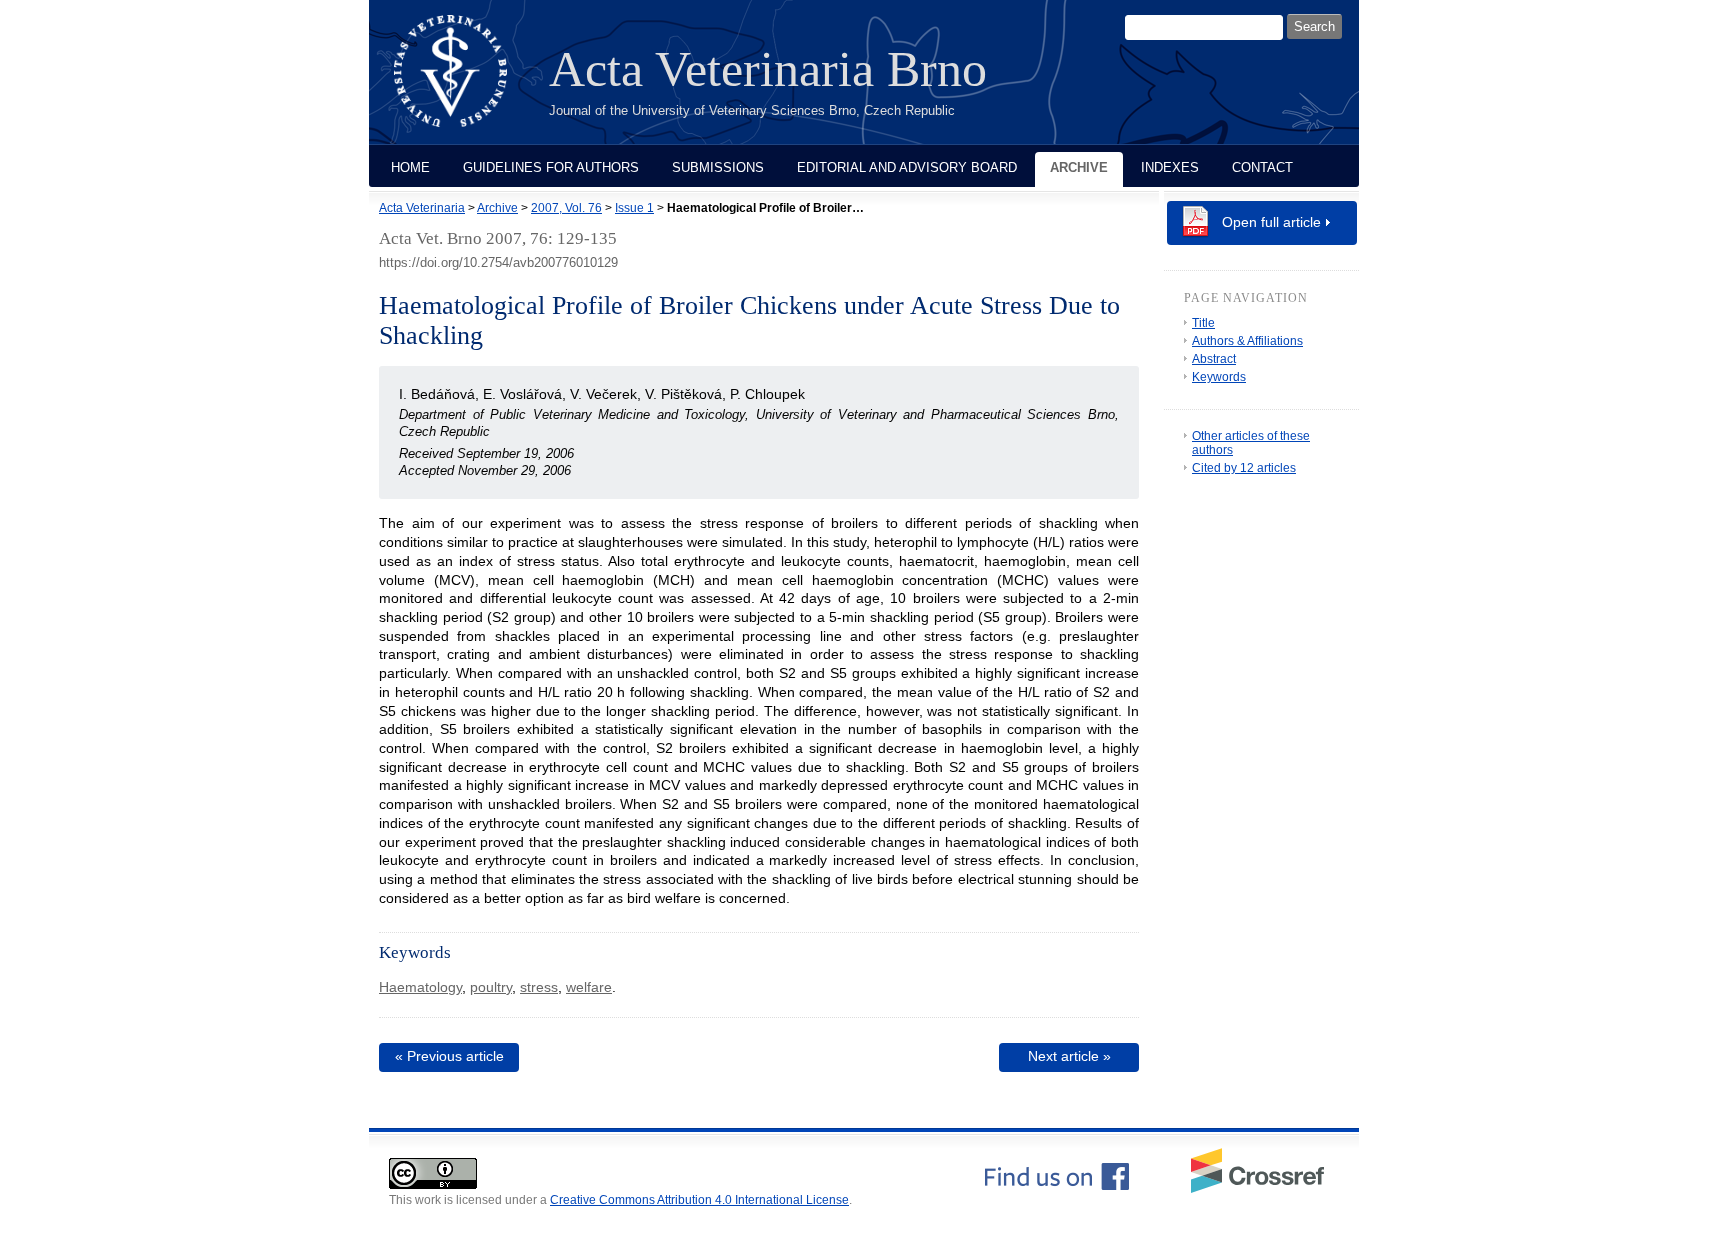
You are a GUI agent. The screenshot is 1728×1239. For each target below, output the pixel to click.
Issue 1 (634, 208)
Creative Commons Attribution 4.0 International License (699, 1200)
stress (539, 987)
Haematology (420, 987)
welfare (589, 987)
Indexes (1170, 167)
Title (1203, 323)
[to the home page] (465, 83)
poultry (491, 987)
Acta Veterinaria (422, 208)
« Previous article (449, 1056)
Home (410, 167)
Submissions (718, 167)
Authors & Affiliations (1247, 341)
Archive (1079, 167)
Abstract (1214, 359)
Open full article (1271, 222)
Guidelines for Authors (551, 167)
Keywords (1219, 377)
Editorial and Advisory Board (907, 167)
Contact (1262, 167)
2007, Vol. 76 (566, 208)
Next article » (1069, 1056)
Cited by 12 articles (1244, 468)
